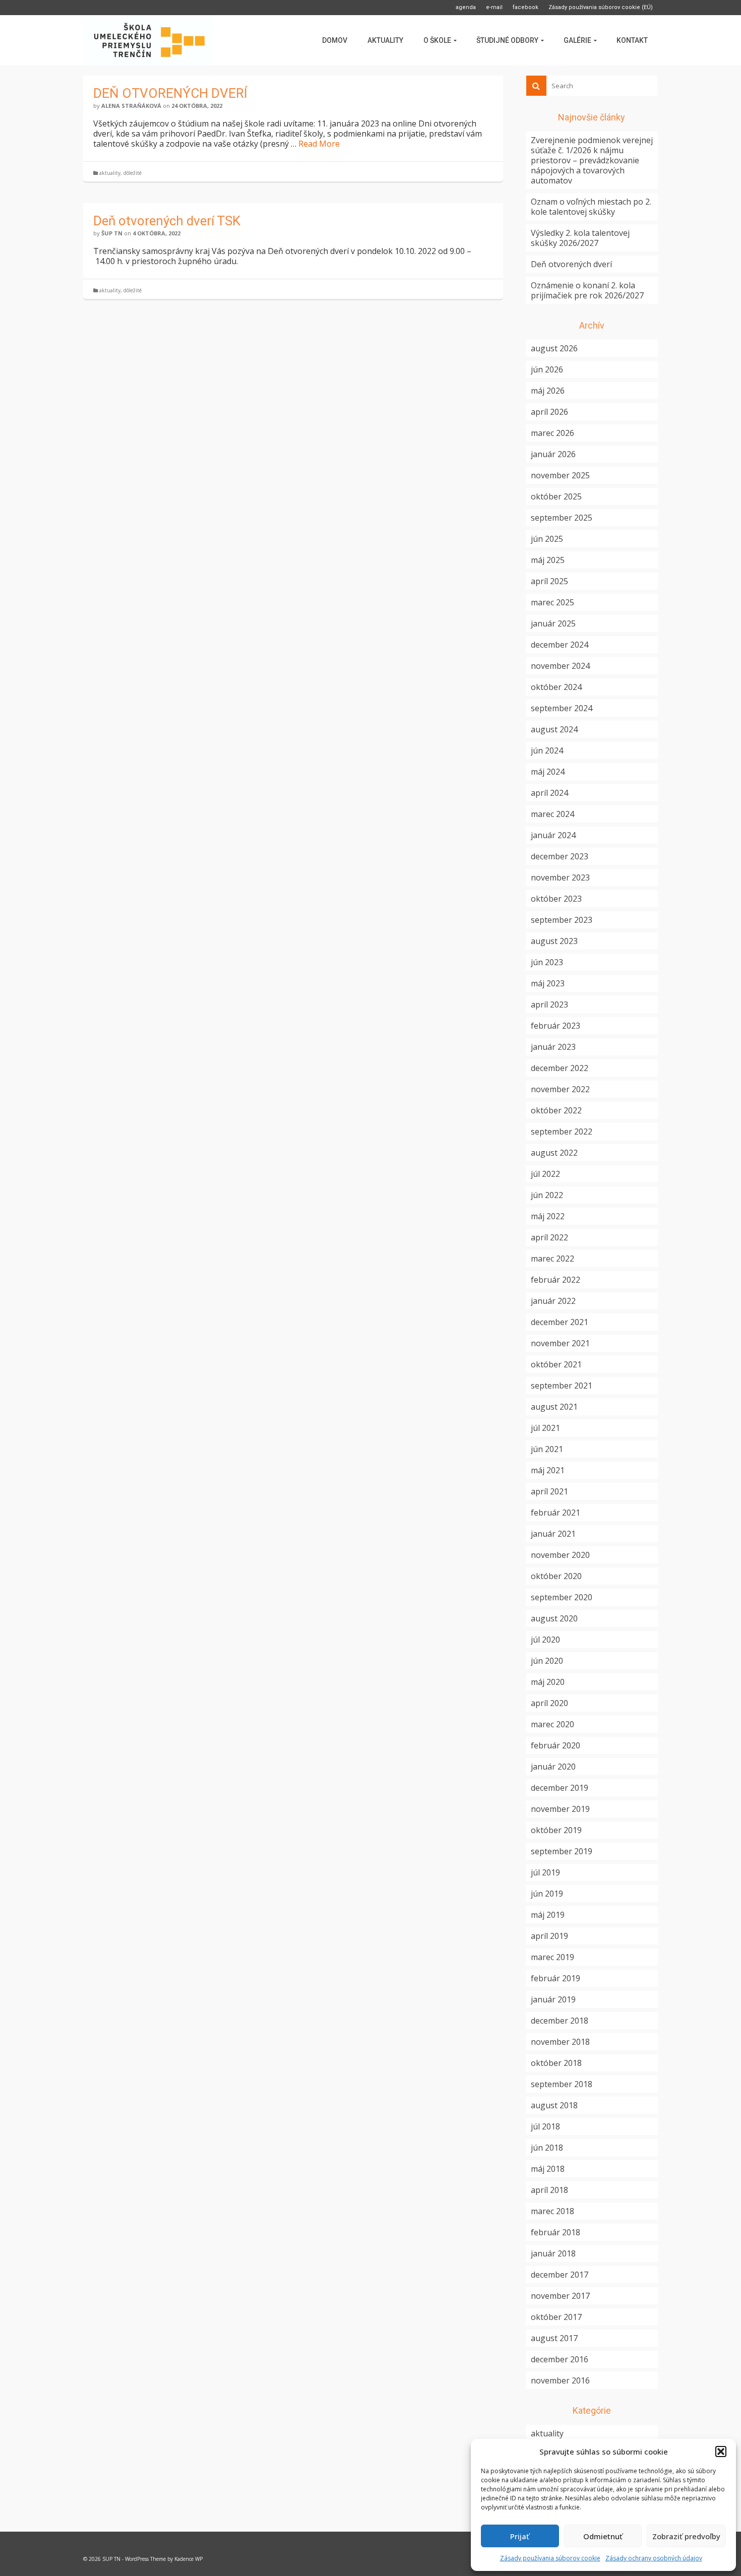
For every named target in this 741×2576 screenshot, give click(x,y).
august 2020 (554, 1618)
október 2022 (556, 1110)
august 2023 (554, 941)
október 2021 (556, 1364)
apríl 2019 (549, 1936)
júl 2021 (545, 1428)
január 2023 (553, 1047)
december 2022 (560, 1068)
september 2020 (562, 1597)
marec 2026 (552, 433)
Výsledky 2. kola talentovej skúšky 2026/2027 (580, 238)
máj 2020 (548, 1682)
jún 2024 (547, 750)
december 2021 (560, 1322)
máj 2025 (548, 560)
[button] (721, 2452)
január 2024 (553, 835)
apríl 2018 (549, 2190)
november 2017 (560, 2296)
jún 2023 (547, 962)
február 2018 (555, 2232)
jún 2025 (547, 539)
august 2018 (554, 2105)
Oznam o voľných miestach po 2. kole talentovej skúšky (591, 207)
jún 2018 (547, 2148)
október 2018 (556, 2063)
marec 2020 (552, 1724)
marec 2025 (552, 602)
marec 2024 (552, 814)
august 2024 (554, 729)
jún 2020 (547, 1661)
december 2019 (560, 1788)
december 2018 (560, 2021)
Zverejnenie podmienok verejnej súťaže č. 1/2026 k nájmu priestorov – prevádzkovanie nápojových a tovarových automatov (592, 160)
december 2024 (560, 645)
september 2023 (562, 920)
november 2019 (560, 1809)
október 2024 (556, 687)
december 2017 (560, 2275)
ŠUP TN (112, 233)
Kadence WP (189, 2559)
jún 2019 (547, 1894)
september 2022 (562, 1132)
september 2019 (562, 1851)
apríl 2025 (549, 581)
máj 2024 (548, 772)
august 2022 (554, 1153)
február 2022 (555, 1280)
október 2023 (556, 899)
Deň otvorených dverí (571, 264)
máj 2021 (548, 1470)
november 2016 (560, 2380)
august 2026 (554, 348)
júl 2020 (545, 1640)
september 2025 (562, 518)
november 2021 (560, 1343)
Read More (319, 144)
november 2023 (560, 877)
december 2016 (560, 2359)
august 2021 (554, 1407)
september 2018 (562, 2084)
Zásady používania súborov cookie (550, 2558)
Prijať (520, 2536)
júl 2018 (545, 2126)
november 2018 (560, 2042)
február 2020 (555, 1745)
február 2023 (555, 1026)
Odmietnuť (603, 2536)
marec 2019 (552, 1957)
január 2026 (553, 454)
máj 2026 (548, 391)
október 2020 (556, 1576)
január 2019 (553, 1999)
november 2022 (560, 1089)
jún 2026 (547, 369)
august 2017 (554, 2338)
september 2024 (562, 708)
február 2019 (555, 1978)
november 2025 (560, 475)
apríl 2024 (549, 793)
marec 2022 (552, 1259)
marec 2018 (552, 2211)
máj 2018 (548, 2169)
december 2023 (560, 856)
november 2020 (560, 1555)
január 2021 (553, 1534)
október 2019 (556, 1830)
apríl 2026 (549, 412)
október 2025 (556, 496)
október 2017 (556, 2317)
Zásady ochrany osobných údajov (654, 2558)
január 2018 (553, 2253)
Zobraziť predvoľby (686, 2536)
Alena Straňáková (131, 106)
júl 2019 (545, 1872)
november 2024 (560, 666)
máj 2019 (548, 1915)
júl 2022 (545, 1174)
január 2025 (553, 623)
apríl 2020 (549, 1703)
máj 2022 (548, 1216)
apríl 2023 (549, 1004)
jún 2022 (547, 1195)
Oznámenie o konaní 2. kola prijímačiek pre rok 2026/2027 (587, 290)
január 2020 (553, 1767)
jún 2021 (547, 1449)
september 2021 (562, 1386)
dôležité (133, 173)
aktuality (110, 173)
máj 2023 (548, 983)
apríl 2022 (549, 1237)
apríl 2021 (549, 1491)
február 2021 (555, 1513)
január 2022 (553, 1301)
